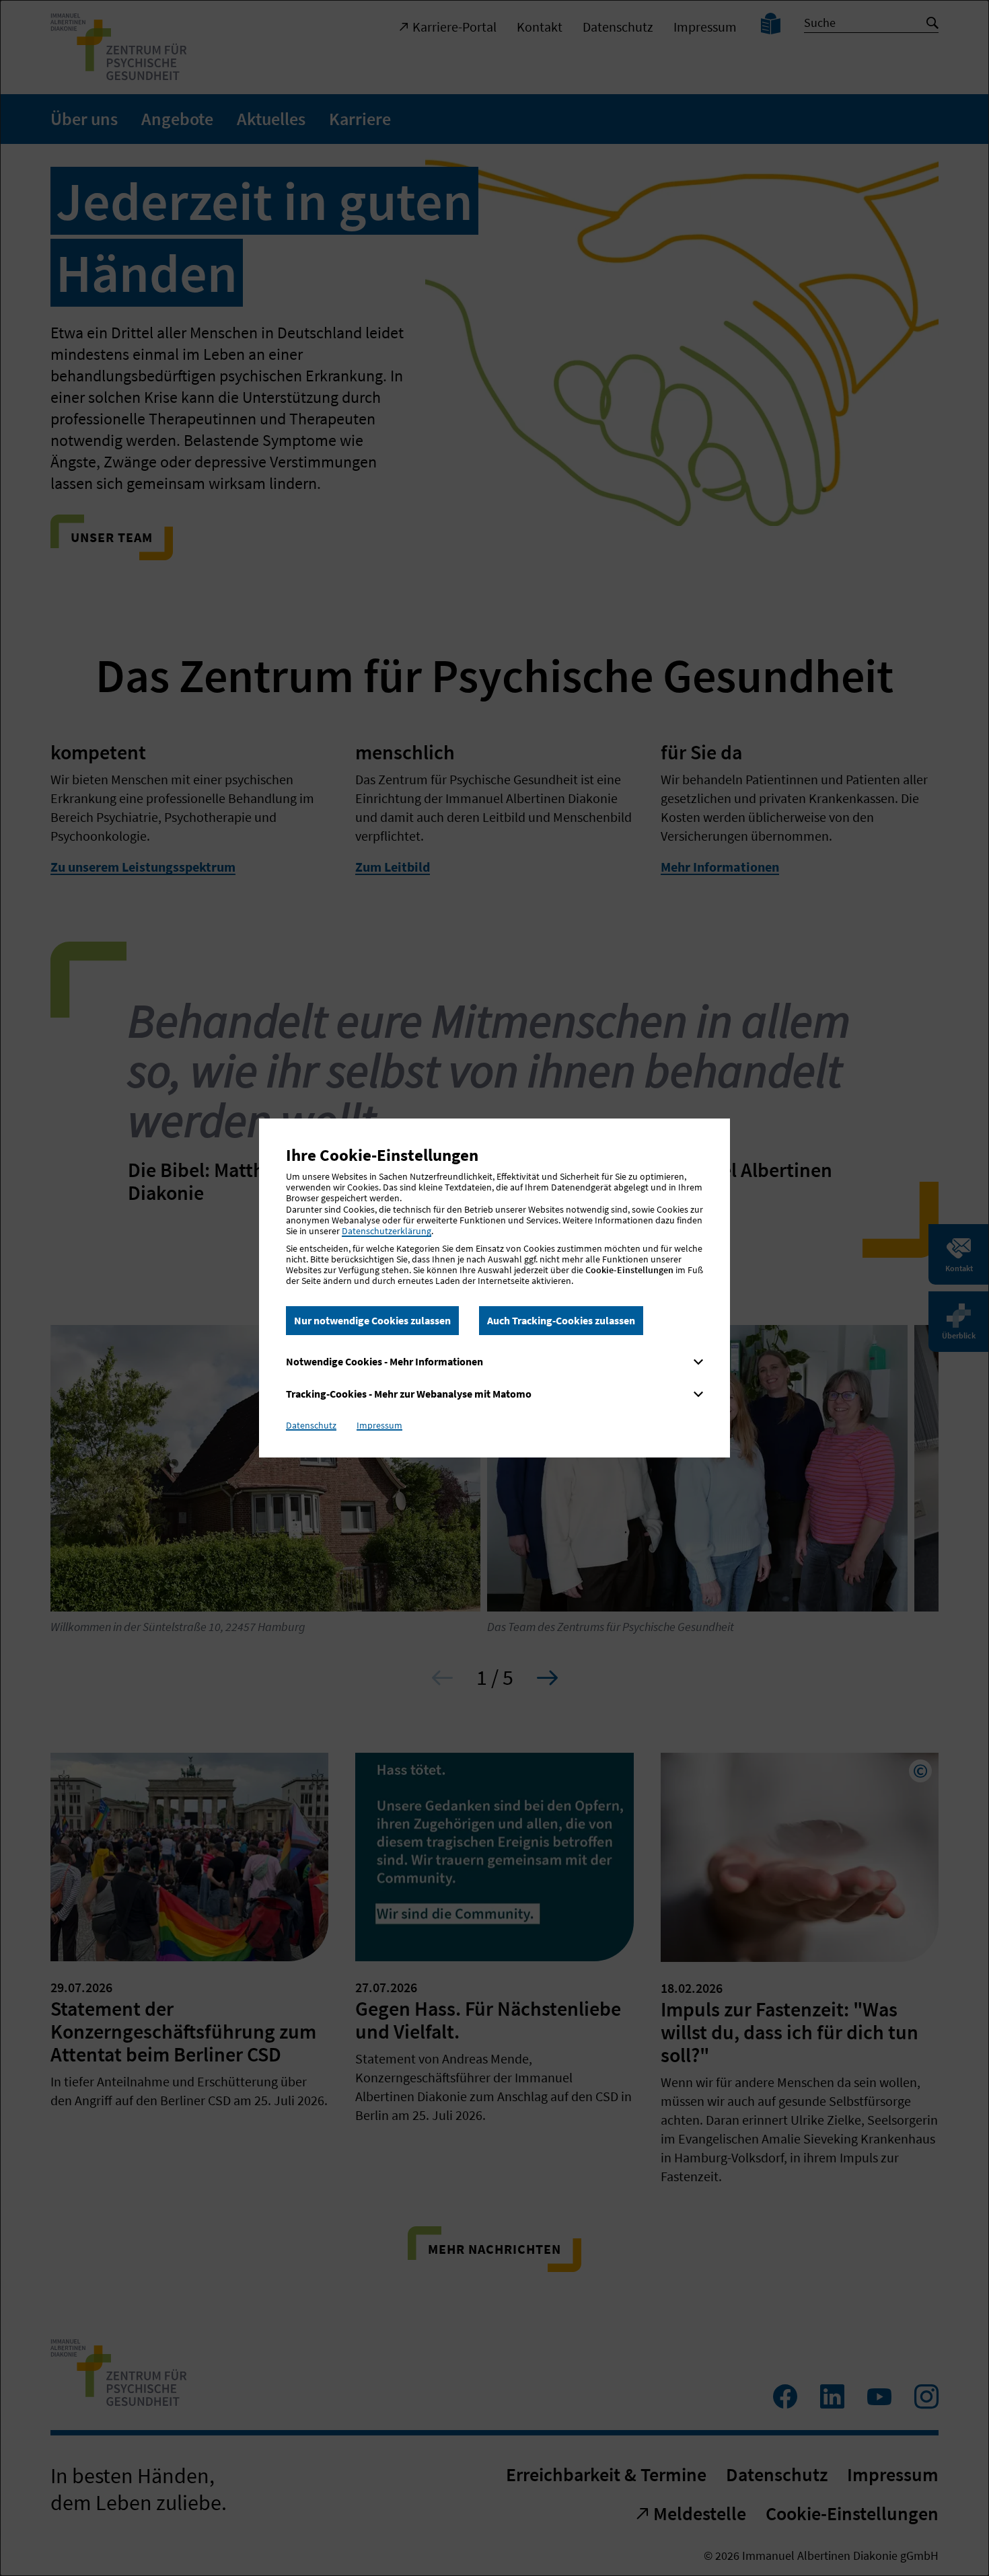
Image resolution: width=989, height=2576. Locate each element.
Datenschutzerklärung (387, 1231)
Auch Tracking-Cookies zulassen (561, 1320)
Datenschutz (311, 1425)
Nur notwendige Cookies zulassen (372, 1320)
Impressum (379, 1425)
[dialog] (494, 1288)
